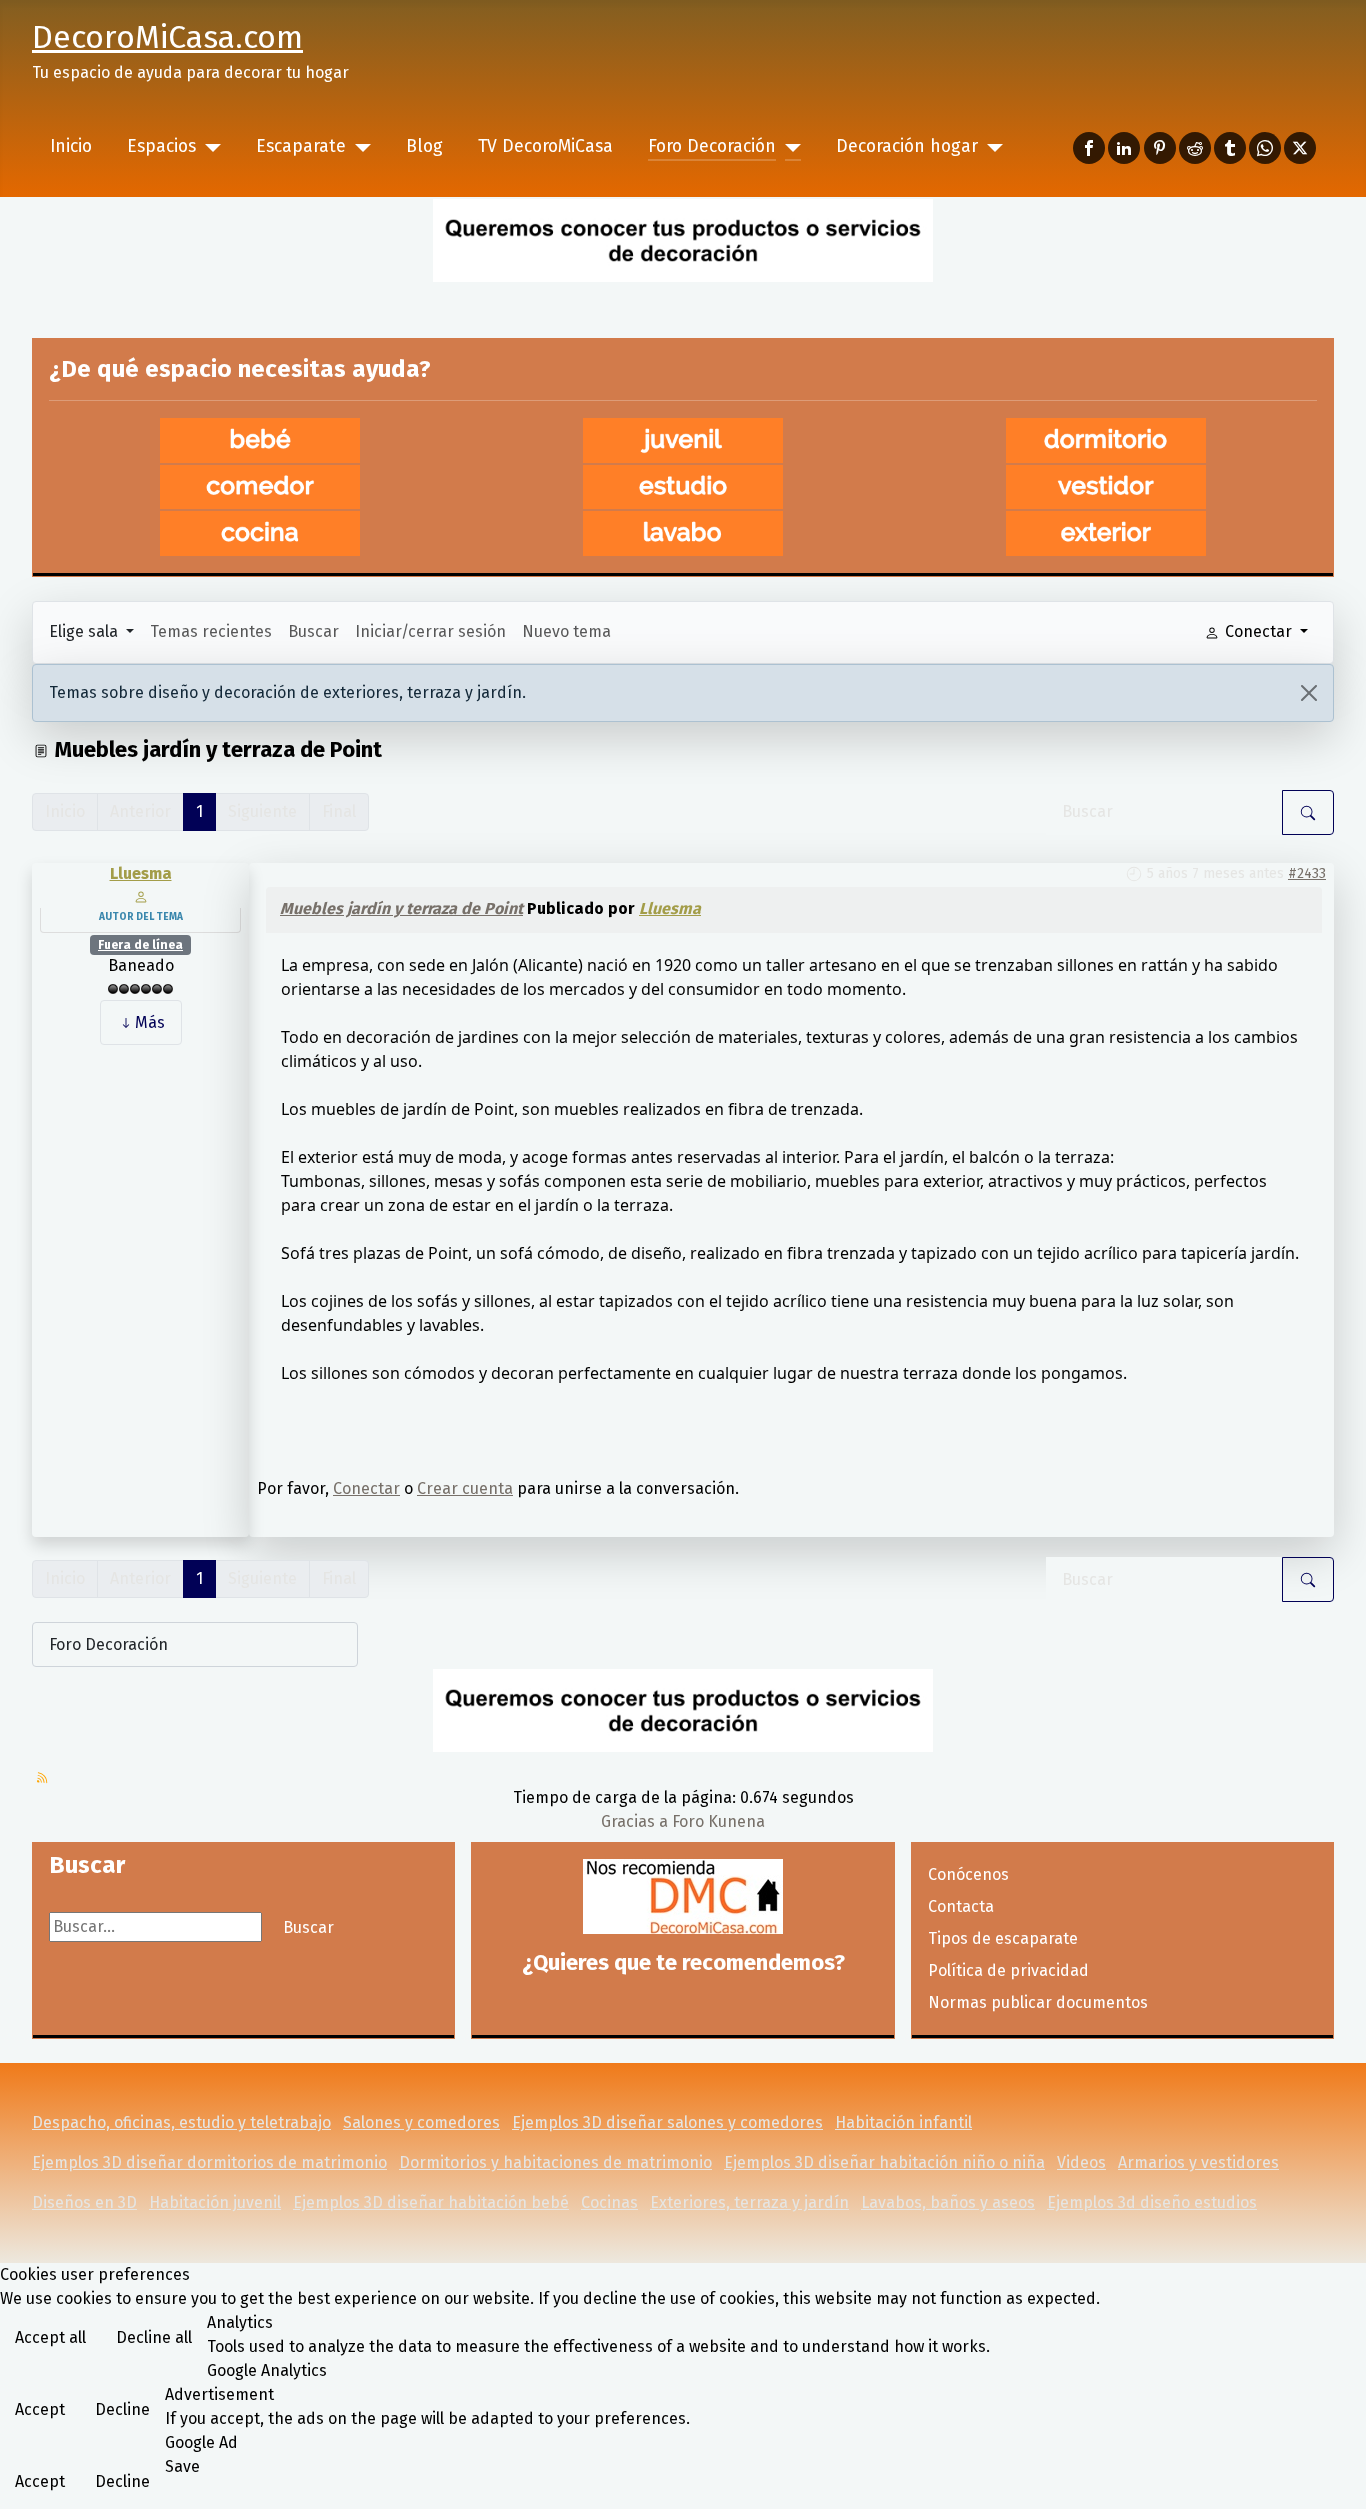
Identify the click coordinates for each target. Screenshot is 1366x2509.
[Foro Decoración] (788, 147)
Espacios (161, 146)
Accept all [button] (50, 2337)
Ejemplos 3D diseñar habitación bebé (431, 2202)
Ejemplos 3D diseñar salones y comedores (667, 2122)
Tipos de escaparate (1003, 1938)
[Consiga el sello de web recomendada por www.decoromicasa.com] (682, 1896)
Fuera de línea (140, 945)
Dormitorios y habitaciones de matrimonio (555, 2162)
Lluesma (141, 873)
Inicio (71, 146)
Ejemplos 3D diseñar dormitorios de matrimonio (209, 2162)
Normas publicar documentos (1038, 2002)
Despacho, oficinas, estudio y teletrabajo (181, 2122)
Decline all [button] (154, 2337)
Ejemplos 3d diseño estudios (1152, 2202)
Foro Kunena (718, 1821)
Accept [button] (40, 2409)
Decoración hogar (907, 146)
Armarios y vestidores (1198, 2162)
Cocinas (609, 2202)
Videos (1081, 2162)
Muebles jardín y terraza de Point (401, 908)
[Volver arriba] (1341, 2484)
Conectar (366, 1488)
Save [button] (182, 2466)
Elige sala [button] (85, 631)
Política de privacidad (1008, 1970)
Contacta (961, 1906)
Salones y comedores (421, 2122)
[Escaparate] (358, 147)
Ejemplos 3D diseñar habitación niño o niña (884, 2162)
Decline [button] (122, 2409)
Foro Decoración (712, 146)
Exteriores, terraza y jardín (749, 2202)
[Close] (1309, 693)
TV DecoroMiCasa (545, 146)
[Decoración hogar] (990, 147)
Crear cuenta (465, 1488)
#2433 (1307, 873)
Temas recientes (211, 631)
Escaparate (301, 146)
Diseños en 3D (84, 2202)
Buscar (313, 631)
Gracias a (634, 1821)
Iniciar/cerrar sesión (430, 631)
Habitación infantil (903, 2122)
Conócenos (968, 1874)
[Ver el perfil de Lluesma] (140, 895)
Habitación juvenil (215, 2202)
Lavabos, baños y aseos (948, 2202)
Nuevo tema (566, 631)
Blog (424, 146)
